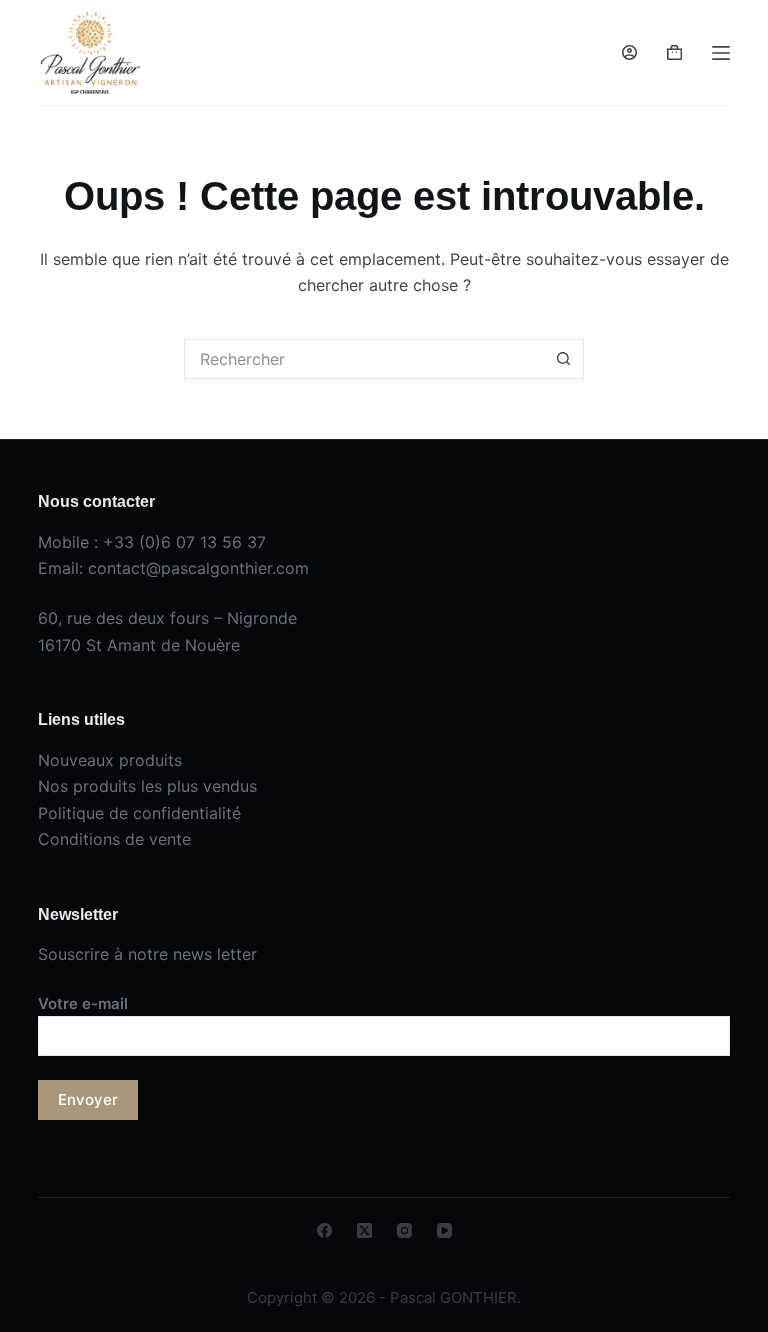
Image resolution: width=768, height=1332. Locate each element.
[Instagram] (404, 1230)
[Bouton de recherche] (564, 359)
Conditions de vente (114, 839)
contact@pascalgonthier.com (198, 568)
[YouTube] (444, 1230)
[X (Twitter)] (364, 1230)
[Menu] (721, 53)
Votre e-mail (83, 1003)
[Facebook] (324, 1230)
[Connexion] (629, 52)
